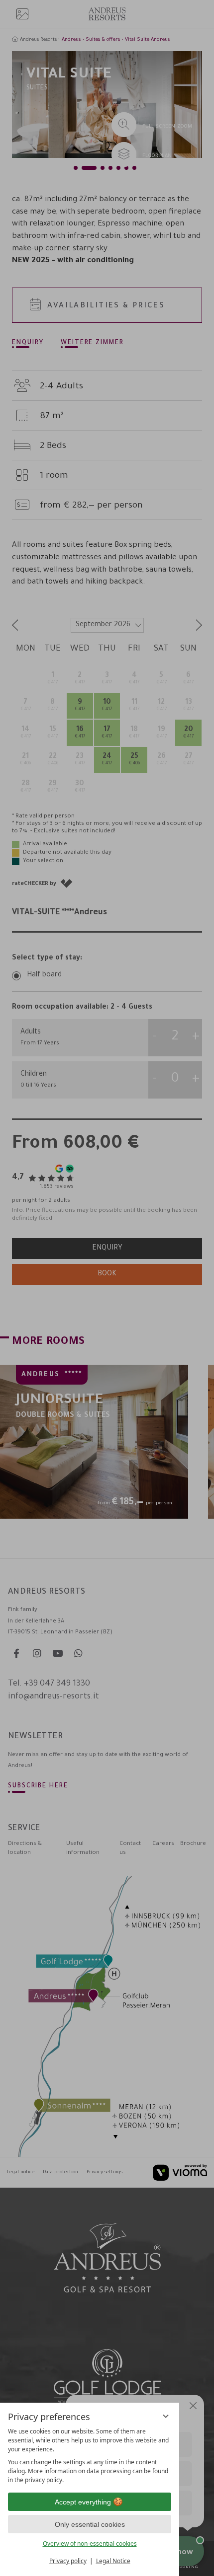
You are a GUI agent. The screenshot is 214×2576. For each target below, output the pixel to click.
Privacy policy (68, 2561)
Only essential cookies (90, 2524)
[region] (90, 2456)
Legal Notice (113, 2561)
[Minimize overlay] (166, 2416)
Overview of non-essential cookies (90, 2543)
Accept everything (83, 2502)
